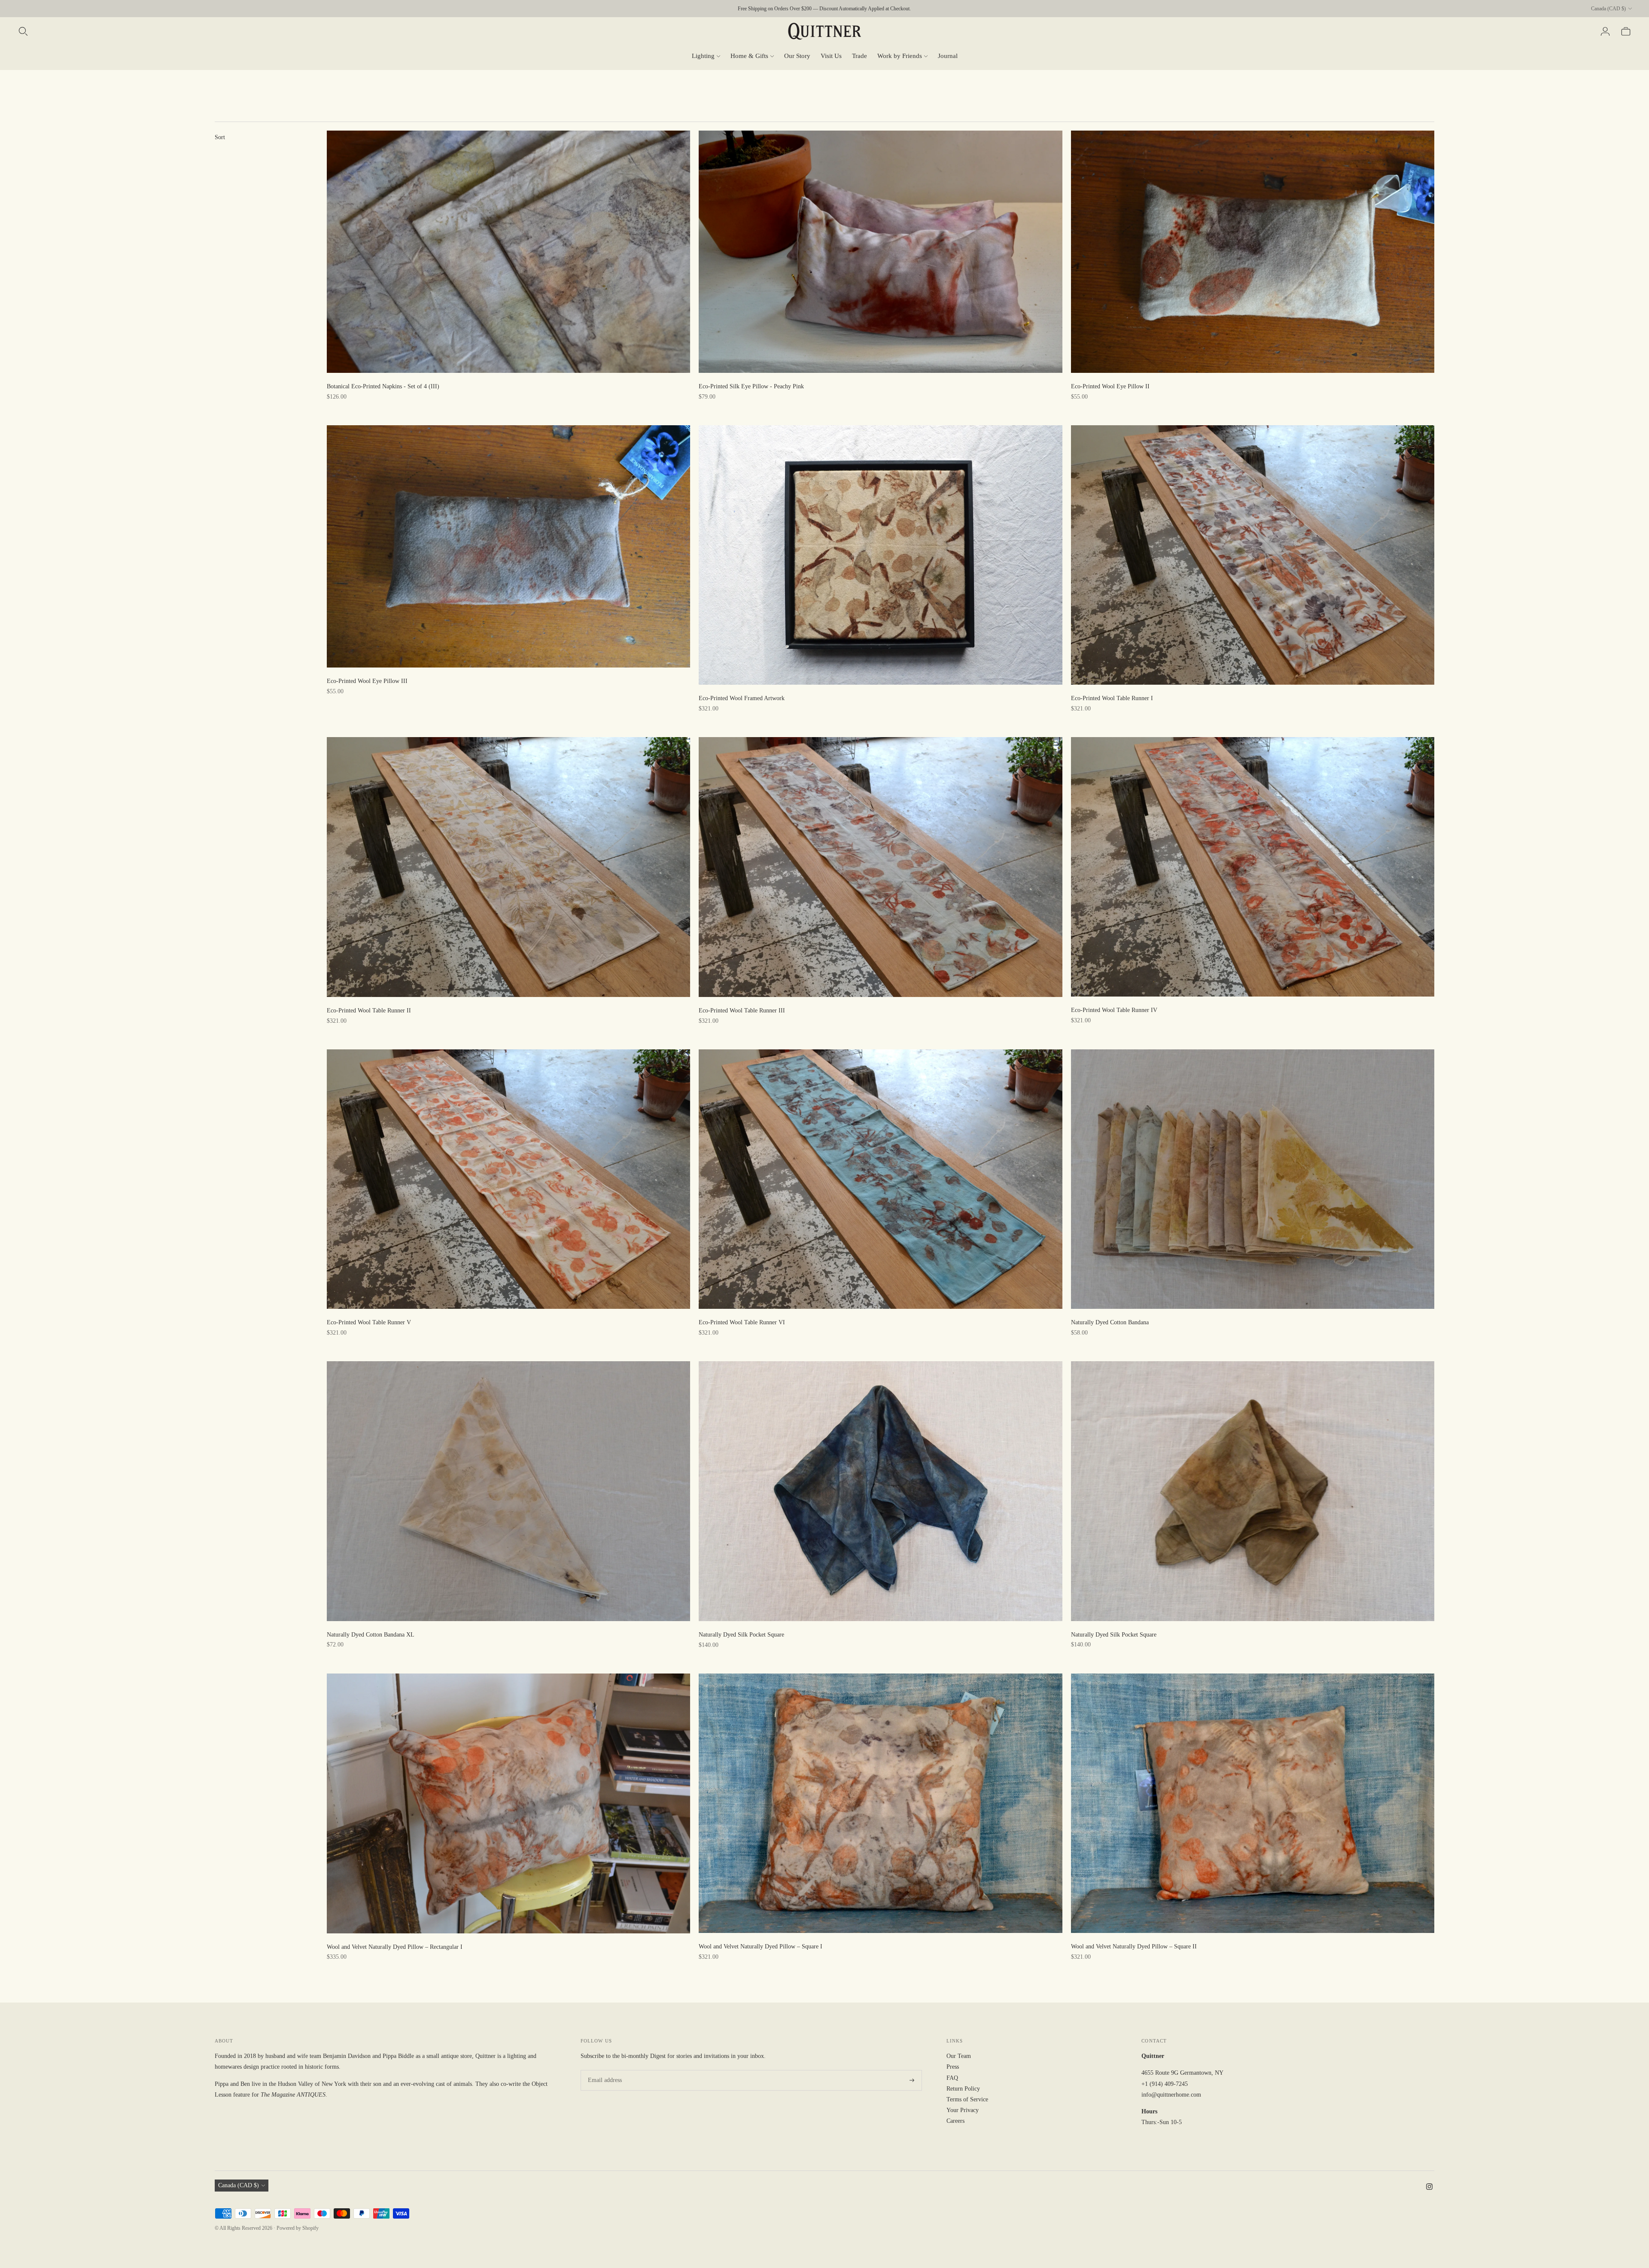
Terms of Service (967, 2099)
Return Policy (963, 2089)
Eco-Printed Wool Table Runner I (1112, 698)
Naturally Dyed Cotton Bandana (1110, 1322)
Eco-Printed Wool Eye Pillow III (367, 681)
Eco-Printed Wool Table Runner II (369, 1011)
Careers (955, 2121)
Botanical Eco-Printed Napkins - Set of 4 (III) (383, 386)
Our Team (959, 2056)
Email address (603, 2070)
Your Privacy (963, 2110)
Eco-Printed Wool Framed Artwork (742, 698)
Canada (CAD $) (1608, 9)
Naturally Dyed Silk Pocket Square (741, 1635)
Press (953, 2067)
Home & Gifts (749, 56)
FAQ (952, 2078)
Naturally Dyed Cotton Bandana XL (371, 1635)
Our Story (797, 56)
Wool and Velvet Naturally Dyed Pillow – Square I (761, 1946)
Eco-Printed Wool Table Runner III (742, 1011)
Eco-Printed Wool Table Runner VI (742, 1322)
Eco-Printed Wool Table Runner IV (1114, 1010)
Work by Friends (900, 56)
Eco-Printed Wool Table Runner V (369, 1322)
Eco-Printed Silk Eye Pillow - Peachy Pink (751, 386)
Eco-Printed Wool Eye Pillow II (1110, 386)
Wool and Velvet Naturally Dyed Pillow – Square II (1134, 1946)
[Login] (1605, 31)
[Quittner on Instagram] (1429, 2188)
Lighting (703, 56)
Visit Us (831, 56)
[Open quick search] (23, 31)
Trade (859, 56)
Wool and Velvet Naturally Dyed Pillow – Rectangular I (395, 1947)
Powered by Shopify (298, 2228)
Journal (948, 56)
